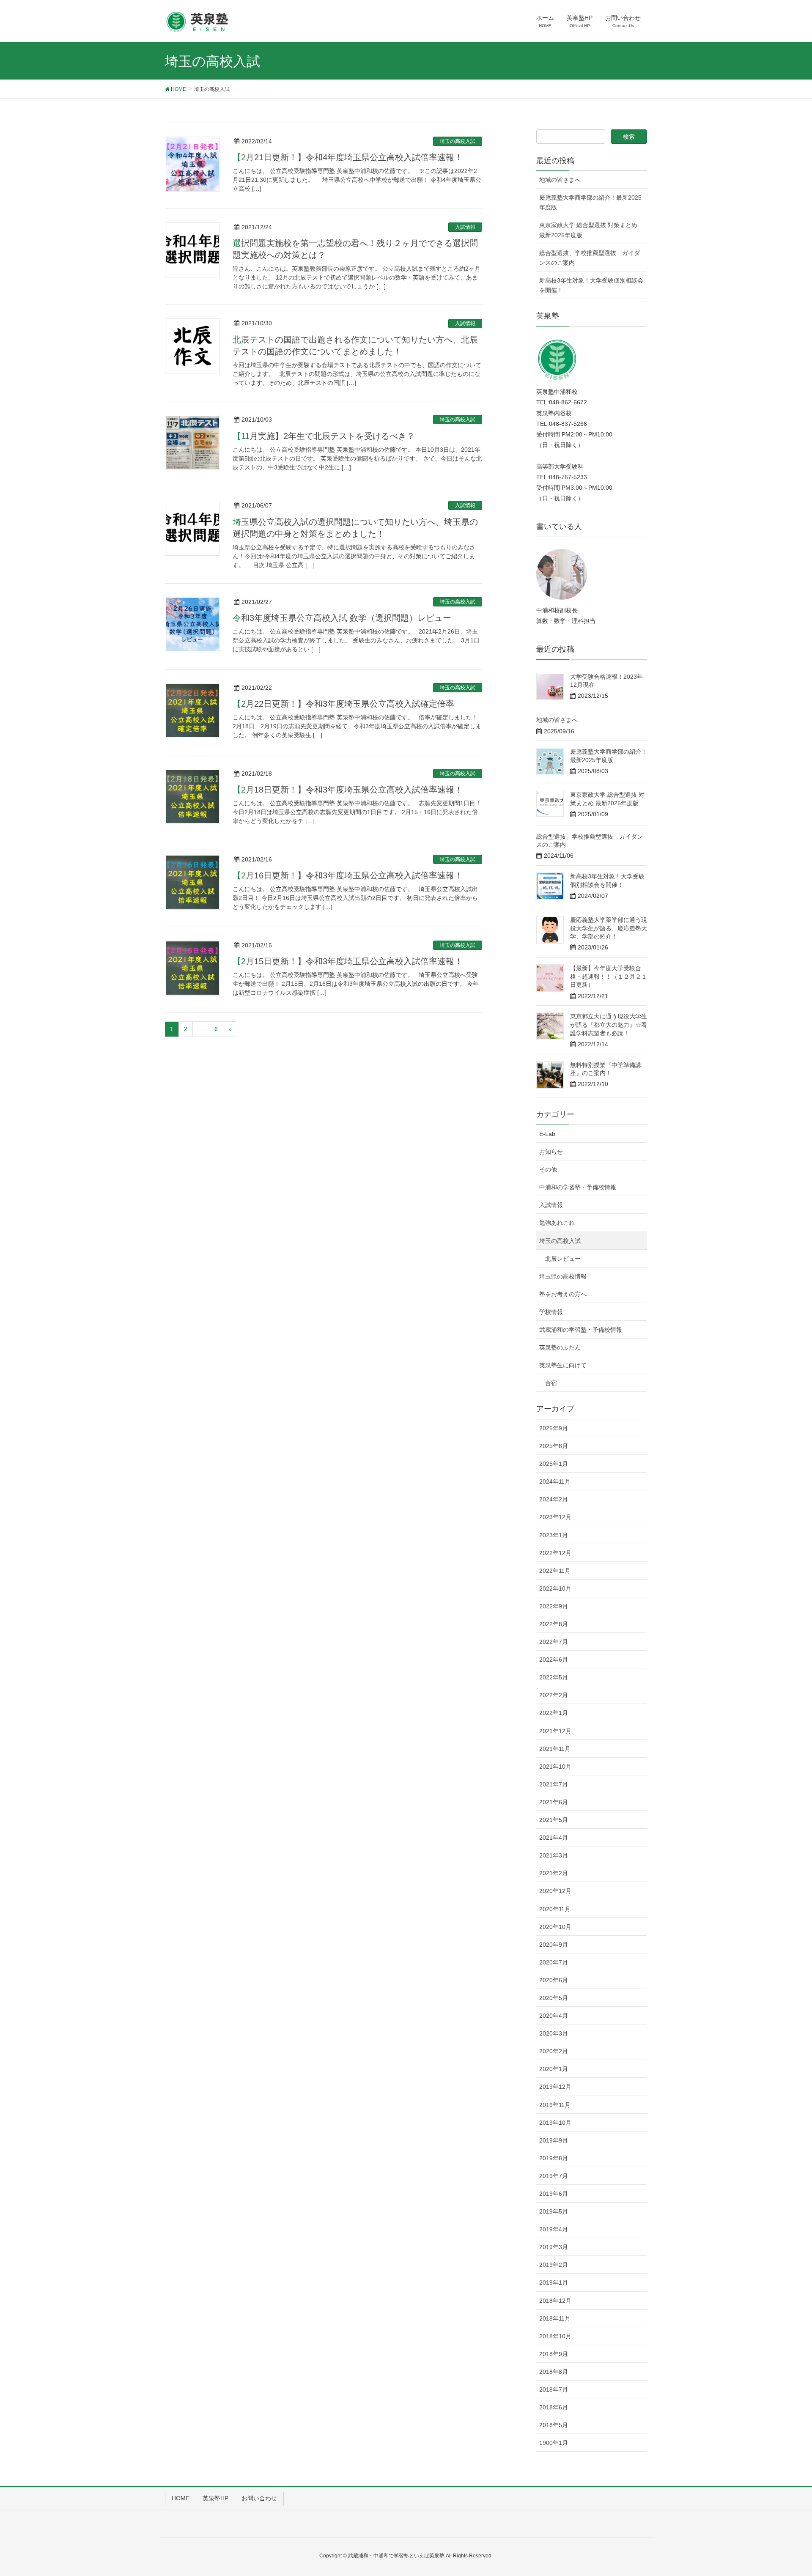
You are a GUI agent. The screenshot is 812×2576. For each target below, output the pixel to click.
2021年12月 (555, 1731)
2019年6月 (554, 2194)
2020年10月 (555, 1927)
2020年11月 (555, 1909)
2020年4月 (554, 2016)
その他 (548, 1169)
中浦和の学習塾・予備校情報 (578, 1187)
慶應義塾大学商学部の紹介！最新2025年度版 (590, 202)
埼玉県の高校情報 (563, 1276)
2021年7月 (554, 1784)
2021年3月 (554, 1855)
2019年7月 (554, 2176)
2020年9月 (554, 1945)
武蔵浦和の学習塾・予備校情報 (581, 1330)
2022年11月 (555, 1571)
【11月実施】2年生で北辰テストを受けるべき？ (324, 436)
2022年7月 (554, 1642)
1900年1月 (554, 2443)
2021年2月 (554, 1873)
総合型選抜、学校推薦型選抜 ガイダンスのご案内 (590, 258)
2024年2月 (554, 1499)
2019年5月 (554, 2211)
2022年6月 (554, 1660)
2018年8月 (554, 2372)
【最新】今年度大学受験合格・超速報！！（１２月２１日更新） (609, 976)
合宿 (551, 1383)
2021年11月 (555, 1749)
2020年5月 (554, 1998)
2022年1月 (554, 1713)
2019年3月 (554, 2247)
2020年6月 (554, 1980)
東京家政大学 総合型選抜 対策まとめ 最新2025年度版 (588, 230)
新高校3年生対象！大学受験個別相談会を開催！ (591, 285)
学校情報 (551, 1312)
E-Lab (547, 1134)
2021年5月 (554, 1820)
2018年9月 (554, 2354)
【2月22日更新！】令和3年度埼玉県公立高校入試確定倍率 (343, 704)
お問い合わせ (259, 2498)
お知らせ (551, 1152)
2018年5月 (554, 2425)
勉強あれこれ (557, 1223)
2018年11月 (555, 2318)
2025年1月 (554, 1464)
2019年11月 (555, 2105)
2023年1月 (554, 1535)
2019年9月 (554, 2140)
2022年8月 (554, 1624)
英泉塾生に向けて (563, 1365)
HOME (181, 2498)
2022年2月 (554, 1695)
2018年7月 (554, 2389)
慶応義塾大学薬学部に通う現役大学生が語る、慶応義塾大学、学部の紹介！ (609, 928)
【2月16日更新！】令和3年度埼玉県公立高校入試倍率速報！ (348, 875)
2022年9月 (554, 1606)
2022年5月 (554, 1677)
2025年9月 (554, 1428)
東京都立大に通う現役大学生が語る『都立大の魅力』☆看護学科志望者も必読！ (609, 1025)
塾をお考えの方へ (563, 1294)
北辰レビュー (563, 1259)
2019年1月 (554, 2282)
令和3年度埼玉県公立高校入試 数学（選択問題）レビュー (342, 618)
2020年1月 (554, 2069)
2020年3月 (554, 2033)
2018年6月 (554, 2407)
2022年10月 (555, 1588)
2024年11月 (555, 1481)
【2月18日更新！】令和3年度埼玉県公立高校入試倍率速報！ (348, 790)
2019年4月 (554, 2229)
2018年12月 (555, 2301)
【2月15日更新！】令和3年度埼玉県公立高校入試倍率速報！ (348, 961)
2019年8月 (554, 2158)
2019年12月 (555, 2087)
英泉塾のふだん (560, 1347)
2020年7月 (554, 1962)
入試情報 (465, 227)
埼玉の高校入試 (458, 141)
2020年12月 (555, 1891)
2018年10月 (555, 2336)
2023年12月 (555, 1517)
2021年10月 (555, 1767)
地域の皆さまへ (560, 180)
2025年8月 (554, 1446)
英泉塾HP (215, 2498)
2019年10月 (555, 2123)
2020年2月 (554, 2051)
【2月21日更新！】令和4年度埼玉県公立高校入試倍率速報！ (348, 157)
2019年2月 (554, 2265)
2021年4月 (554, 1838)
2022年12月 (555, 1553)
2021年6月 (554, 1802)
